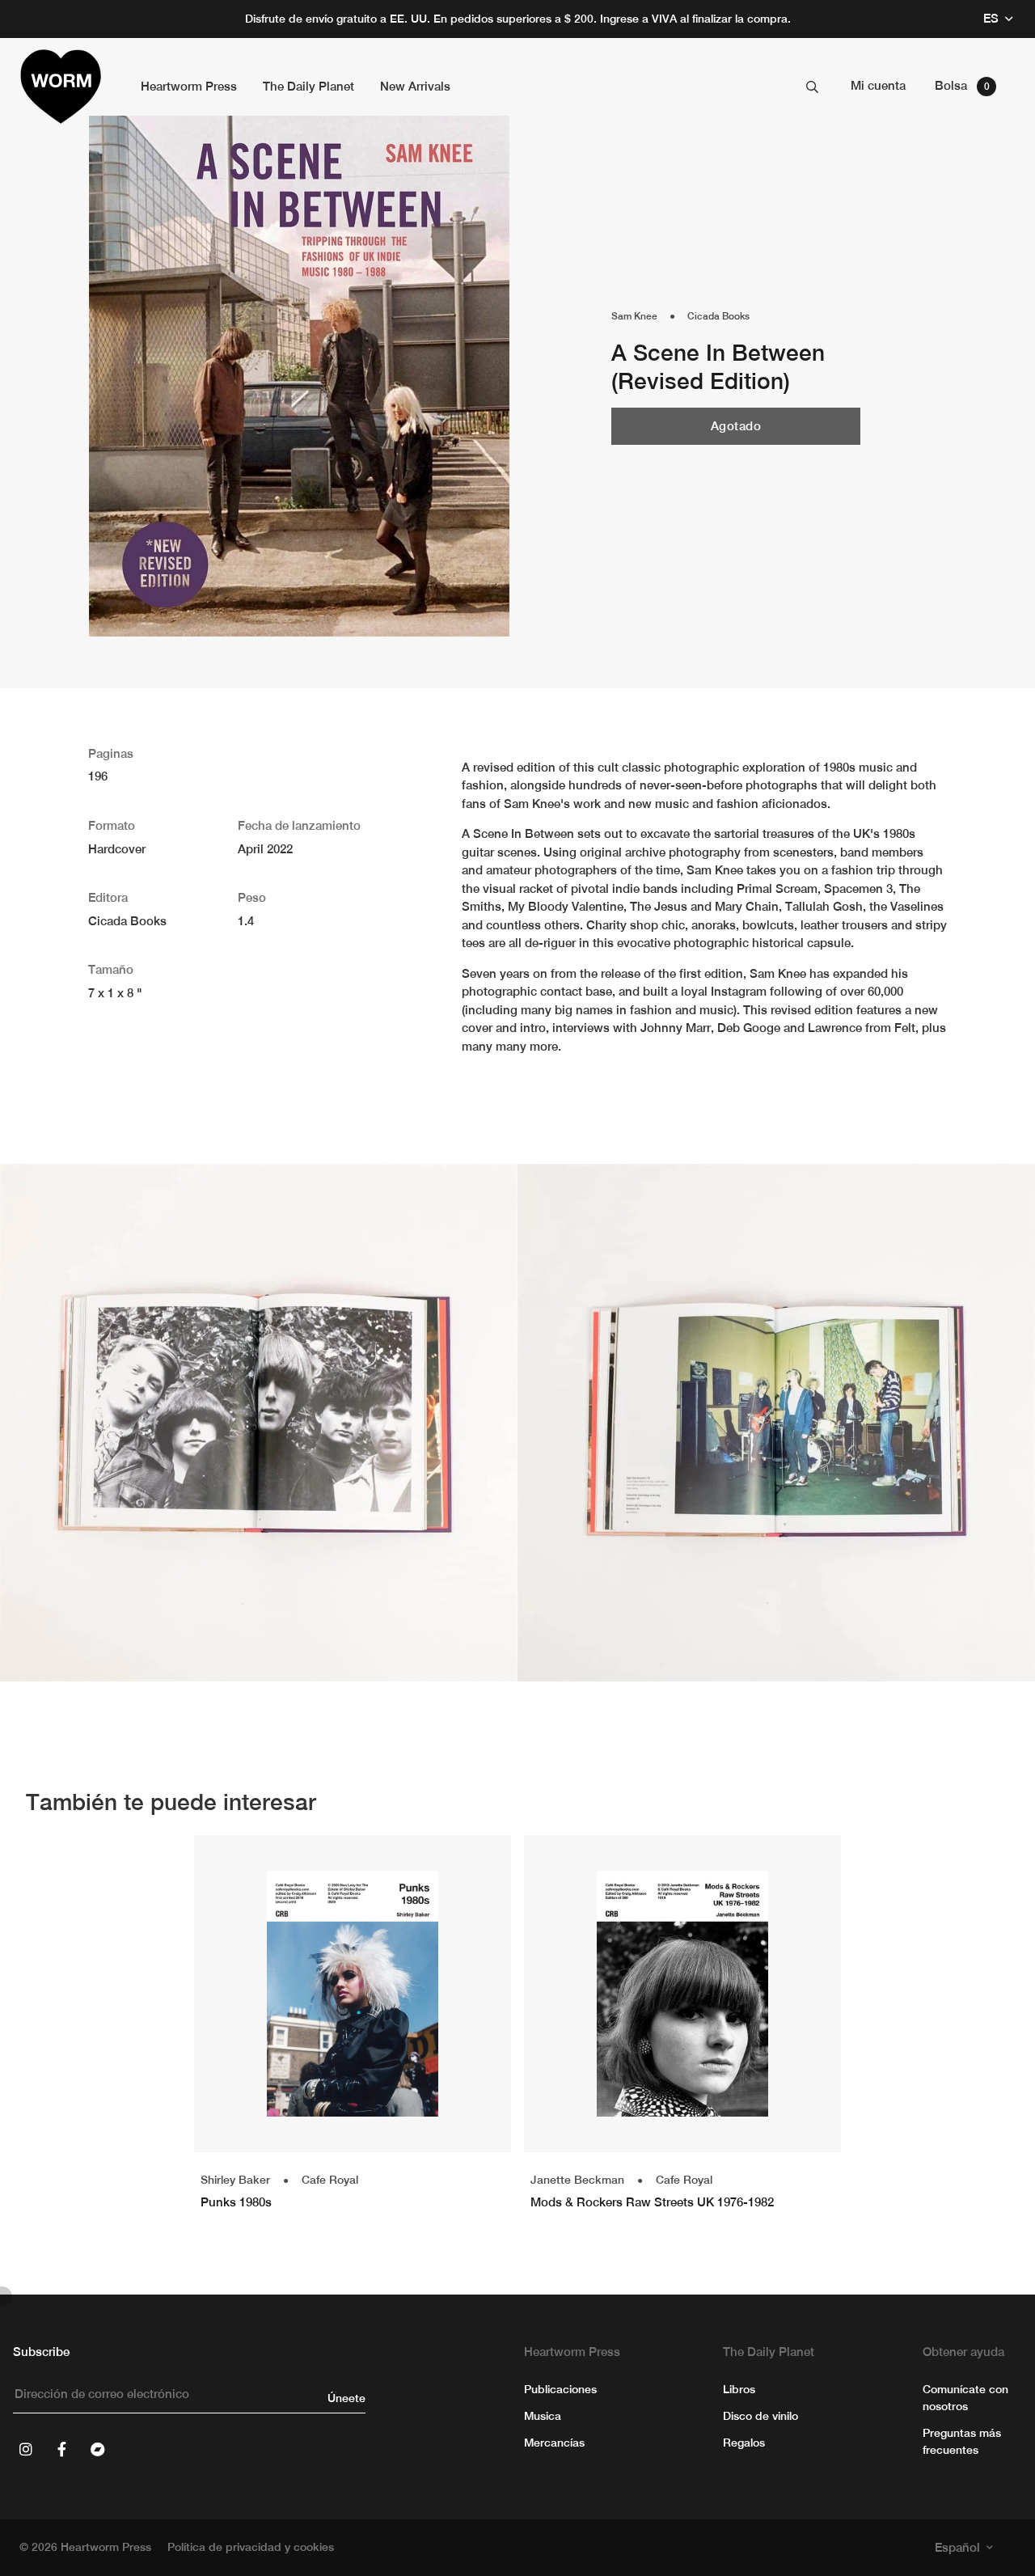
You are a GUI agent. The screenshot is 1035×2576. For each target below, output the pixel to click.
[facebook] (61, 2449)
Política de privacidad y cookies (251, 2547)
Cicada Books (718, 316)
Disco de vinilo (760, 2416)
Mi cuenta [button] (878, 85)
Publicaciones (560, 2389)
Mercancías (554, 2443)
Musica (543, 2416)
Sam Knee (634, 316)
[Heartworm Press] (61, 87)
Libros (739, 2389)
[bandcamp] (97, 2449)
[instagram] (26, 2449)
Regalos (744, 2443)
